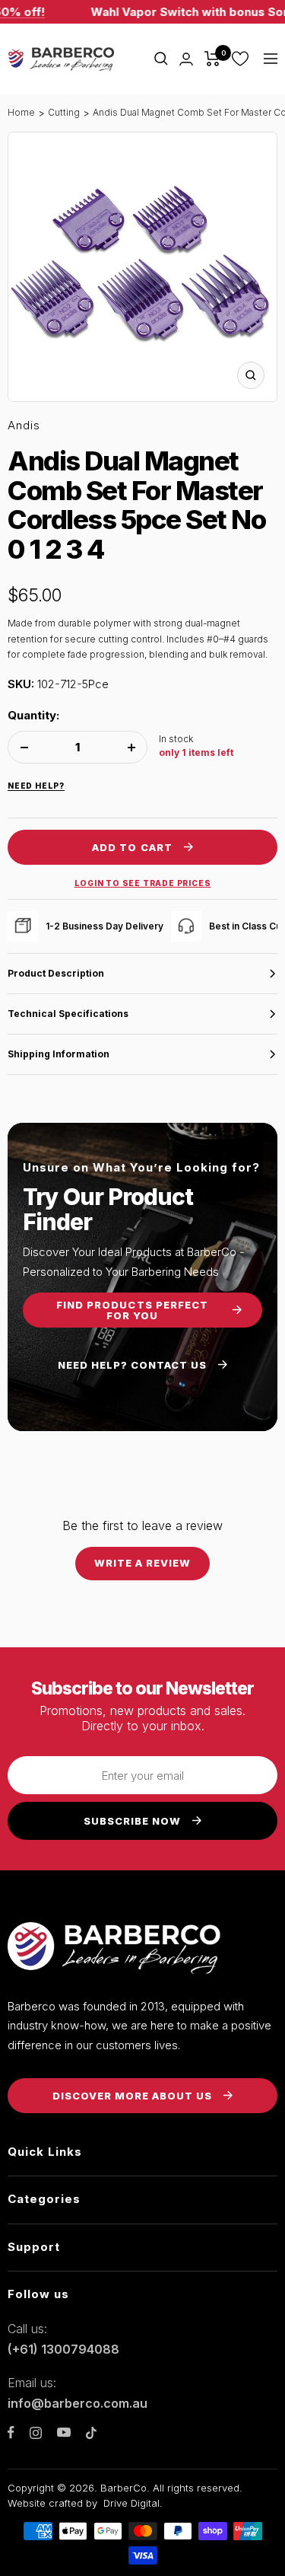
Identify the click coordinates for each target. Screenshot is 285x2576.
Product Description (56, 973)
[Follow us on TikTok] (91, 2433)
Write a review (143, 1563)
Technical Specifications (68, 1014)
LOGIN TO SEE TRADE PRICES (143, 883)
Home (21, 112)
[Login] (186, 59)
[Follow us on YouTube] (64, 2433)
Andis (24, 425)
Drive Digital (131, 2503)
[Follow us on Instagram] (36, 2433)
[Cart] (212, 59)
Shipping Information (59, 1054)
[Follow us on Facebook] (11, 2433)
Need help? (36, 786)
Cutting (64, 112)
